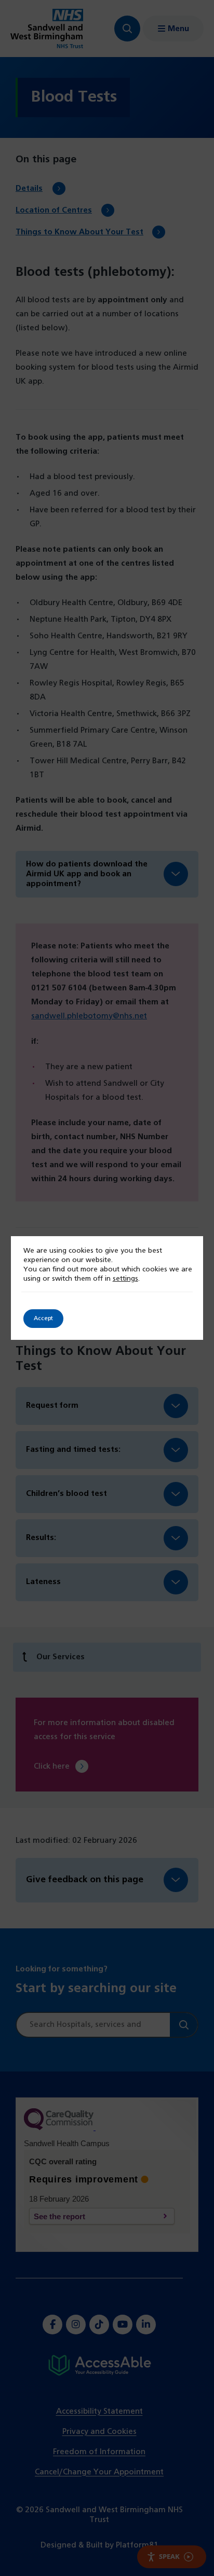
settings (125, 1279)
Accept (43, 1319)
